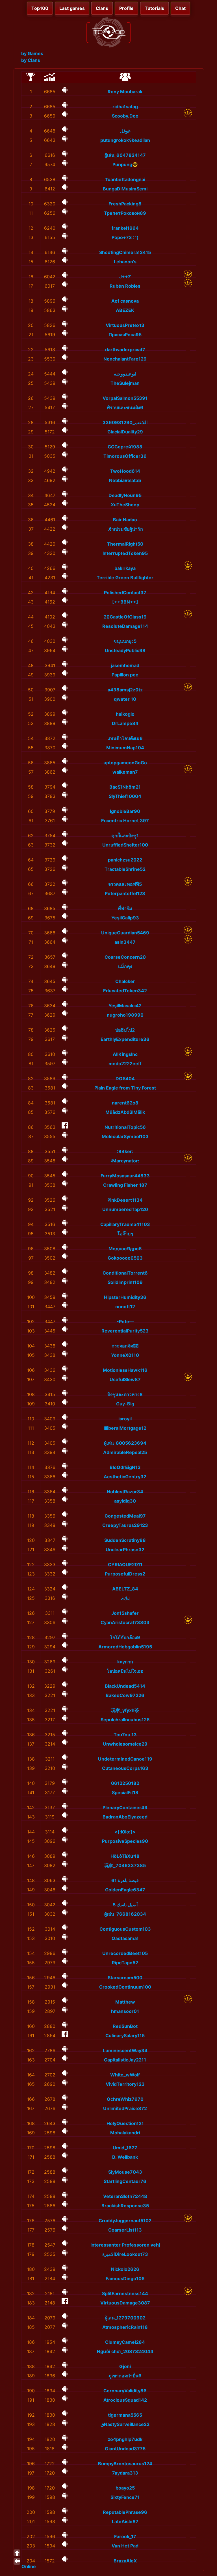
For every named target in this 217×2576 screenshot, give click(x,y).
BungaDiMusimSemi (125, 189)
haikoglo (125, 714)
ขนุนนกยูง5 (125, 641)
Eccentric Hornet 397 (125, 821)
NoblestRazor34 (125, 1492)
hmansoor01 (125, 2011)
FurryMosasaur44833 (125, 1176)
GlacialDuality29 (125, 432)
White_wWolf (125, 2075)
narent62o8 (125, 1103)
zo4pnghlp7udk (125, 2439)
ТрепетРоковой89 (125, 213)
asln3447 (125, 942)
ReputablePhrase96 (125, 2512)
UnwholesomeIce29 (125, 1744)
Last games (72, 8)
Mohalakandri (125, 2133)
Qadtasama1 (125, 1938)
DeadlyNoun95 (125, 495)
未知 (125, 1598)
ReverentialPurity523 (125, 1331)
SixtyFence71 (125, 2497)
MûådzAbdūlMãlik (125, 1112)
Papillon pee (125, 675)
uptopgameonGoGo (125, 763)
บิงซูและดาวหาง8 (125, 1394)
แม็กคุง (125, 966)
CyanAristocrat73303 (125, 1622)
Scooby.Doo (125, 116)
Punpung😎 (125, 164)
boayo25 (125, 2488)
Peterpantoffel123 (125, 893)
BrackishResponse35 (125, 2206)
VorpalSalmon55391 (125, 398)
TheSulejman (125, 383)
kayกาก (125, 1662)
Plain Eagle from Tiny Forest (125, 1088)
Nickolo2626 (125, 2269)
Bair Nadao (125, 520)
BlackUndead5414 (125, 1686)
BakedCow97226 (125, 1695)
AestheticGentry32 (125, 1477)
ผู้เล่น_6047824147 (125, 155)
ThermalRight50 (125, 544)
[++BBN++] (125, 602)
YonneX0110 (125, 1355)
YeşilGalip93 (125, 918)
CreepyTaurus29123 (125, 1525)
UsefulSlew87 (125, 1379)
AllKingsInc (125, 1054)
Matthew (125, 2002)
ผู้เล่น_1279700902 (125, 2318)
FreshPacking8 (125, 204)
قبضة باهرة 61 (125, 1880)
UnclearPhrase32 (125, 1549)
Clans (102, 8)
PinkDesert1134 (125, 1200)
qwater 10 (125, 699)
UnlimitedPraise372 (125, 2108)
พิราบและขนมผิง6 (125, 407)
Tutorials (154, 8)
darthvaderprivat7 (125, 350)
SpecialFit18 (125, 1792)
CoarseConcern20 (125, 957)
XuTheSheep (125, 505)
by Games (32, 53)
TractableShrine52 (125, 869)
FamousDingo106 (125, 2278)
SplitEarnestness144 (125, 2293)
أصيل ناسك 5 (125, 1905)
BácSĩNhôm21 (125, 787)
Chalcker (125, 981)
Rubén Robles (125, 286)
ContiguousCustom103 (125, 1929)
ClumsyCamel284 (125, 2342)
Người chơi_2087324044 (125, 2351)
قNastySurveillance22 (125, 2424)
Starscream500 (125, 1978)
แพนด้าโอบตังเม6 (125, 738)
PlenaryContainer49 (125, 1807)
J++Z (125, 277)
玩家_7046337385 (125, 1865)
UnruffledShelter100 (125, 845)
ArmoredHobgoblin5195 (125, 1647)
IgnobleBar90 (125, 811)
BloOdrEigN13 (125, 1467)
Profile (126, 8)
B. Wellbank (125, 2157)
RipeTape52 (125, 1963)
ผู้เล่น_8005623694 (125, 1443)
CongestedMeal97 (125, 1516)
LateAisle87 (125, 2521)
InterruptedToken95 (125, 553)
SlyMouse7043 (125, 2172)
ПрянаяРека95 (125, 335)
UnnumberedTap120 (125, 1209)
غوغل (125, 131)
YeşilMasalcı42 (125, 1006)
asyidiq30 (125, 1501)
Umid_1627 (125, 2148)
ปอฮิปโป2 (125, 1030)
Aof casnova (125, 301)
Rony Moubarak (125, 92)
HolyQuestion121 (125, 2123)
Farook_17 (125, 2536)
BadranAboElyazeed (125, 1817)
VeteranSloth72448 (125, 2196)
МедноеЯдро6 (125, 1249)
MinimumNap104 (125, 748)
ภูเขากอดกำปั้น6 (125, 2376)
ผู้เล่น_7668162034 (125, 1914)
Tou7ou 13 (125, 1735)
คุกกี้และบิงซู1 (125, 835)
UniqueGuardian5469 (125, 933)
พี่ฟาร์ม (125, 908)
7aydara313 (125, 2473)
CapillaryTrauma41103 (125, 1224)
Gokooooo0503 (125, 1258)
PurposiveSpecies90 (125, 1841)
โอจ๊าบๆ (125, 1234)
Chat (180, 8)
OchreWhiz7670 (125, 2099)
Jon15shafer (125, 1613)
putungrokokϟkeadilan (125, 140)
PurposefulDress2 (125, 1574)
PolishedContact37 (125, 593)
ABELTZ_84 (125, 1589)
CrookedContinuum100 (125, 1987)
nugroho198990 (125, 1015)
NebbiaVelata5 (125, 480)
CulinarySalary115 (125, 2035)
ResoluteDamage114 (125, 626)
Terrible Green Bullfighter (125, 578)
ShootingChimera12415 (125, 252)
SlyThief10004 (125, 796)
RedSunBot (125, 2026)
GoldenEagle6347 (125, 1890)
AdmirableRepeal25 (125, 1452)
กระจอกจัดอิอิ (125, 1346)
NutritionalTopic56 (125, 1127)
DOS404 (125, 1078)
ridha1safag (125, 107)
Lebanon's (125, 262)
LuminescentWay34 (125, 2050)
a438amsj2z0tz (125, 690)
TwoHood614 (125, 471)
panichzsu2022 (125, 860)
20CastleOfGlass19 (125, 617)
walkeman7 (125, 772)
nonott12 (125, 1307)
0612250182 (125, 1783)
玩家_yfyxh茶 (125, 1710)
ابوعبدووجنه (125, 374)
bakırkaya (125, 568)
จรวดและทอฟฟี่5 (125, 884)
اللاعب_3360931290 (125, 422)
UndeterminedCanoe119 (125, 1759)
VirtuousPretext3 (125, 325)
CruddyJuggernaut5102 (125, 2221)
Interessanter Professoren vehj (125, 2245)
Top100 (40, 8)
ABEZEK (125, 310)
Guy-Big (125, 1404)
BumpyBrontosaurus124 (125, 2464)
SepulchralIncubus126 (125, 1720)
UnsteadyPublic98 (125, 650)
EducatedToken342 (125, 991)
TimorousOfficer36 (125, 456)
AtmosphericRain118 (125, 2327)
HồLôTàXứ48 (125, 1856)
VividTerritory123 (125, 2084)
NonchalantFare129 (125, 359)
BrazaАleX (125, 2561)
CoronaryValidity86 (125, 2391)
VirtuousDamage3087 (125, 2303)
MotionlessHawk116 (125, 1370)
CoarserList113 (125, 2230)
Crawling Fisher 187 (125, 1185)
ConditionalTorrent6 (125, 1273)
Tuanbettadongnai (125, 179)
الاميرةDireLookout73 (125, 2254)
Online (29, 2566)
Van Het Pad (125, 2546)
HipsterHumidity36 (125, 1297)
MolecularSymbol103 (125, 1136)
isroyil (125, 1419)
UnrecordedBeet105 (125, 1953)
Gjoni (125, 2366)
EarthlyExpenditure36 (125, 1039)
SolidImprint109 (125, 1282)
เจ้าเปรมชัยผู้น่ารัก (125, 529)
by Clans (31, 60)
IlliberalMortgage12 (125, 1428)
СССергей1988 (125, 447)
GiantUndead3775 (125, 2449)
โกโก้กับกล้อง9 (125, 1637)
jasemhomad (125, 665)
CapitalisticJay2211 (125, 2060)
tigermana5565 (125, 2415)
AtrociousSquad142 (125, 2400)
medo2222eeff (125, 1064)
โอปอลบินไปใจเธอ (125, 1671)
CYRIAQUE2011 (125, 1564)
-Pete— (125, 1321)
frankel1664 (125, 228)
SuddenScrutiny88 (125, 1540)
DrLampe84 (125, 723)
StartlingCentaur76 (125, 2181)
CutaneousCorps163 (125, 1768)
